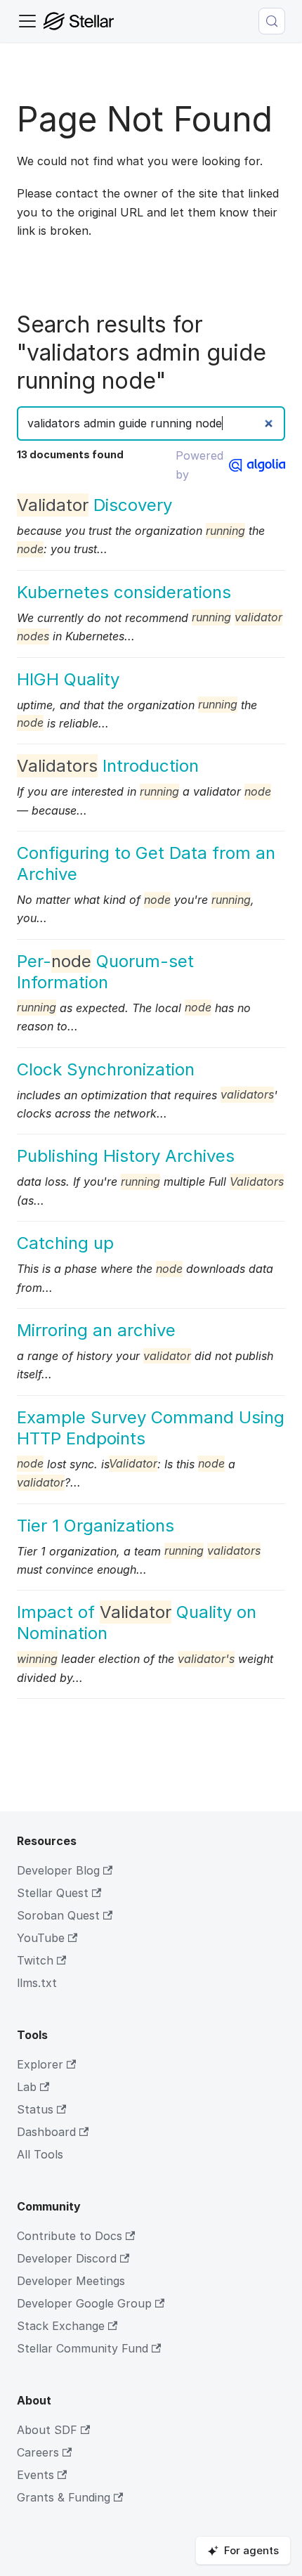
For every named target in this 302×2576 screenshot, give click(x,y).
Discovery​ (94, 505)
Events (35, 2475)
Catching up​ (65, 1243)
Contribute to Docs (70, 2236)
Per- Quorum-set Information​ (105, 972)
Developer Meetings (71, 2281)
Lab (27, 2087)
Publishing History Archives (126, 1156)
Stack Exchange (61, 2326)
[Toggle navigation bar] (27, 21)
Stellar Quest (53, 1893)
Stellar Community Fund (83, 2348)
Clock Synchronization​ (106, 1069)
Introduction (108, 766)
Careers (38, 2452)
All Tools (40, 2154)
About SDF (47, 2430)
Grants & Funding (64, 2497)
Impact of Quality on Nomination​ (137, 1623)
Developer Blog (58, 1870)
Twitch (35, 1960)
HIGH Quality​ (68, 679)
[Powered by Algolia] (257, 465)
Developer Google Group (84, 2303)
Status (35, 2109)
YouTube (41, 1938)
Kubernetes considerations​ (124, 592)
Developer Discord (67, 2258)
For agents (251, 2550)
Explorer (40, 2064)
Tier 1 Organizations (96, 1526)
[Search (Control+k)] (272, 21)
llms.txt (37, 1983)
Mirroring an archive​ (96, 1330)
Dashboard (46, 2132)
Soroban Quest (58, 1915)
